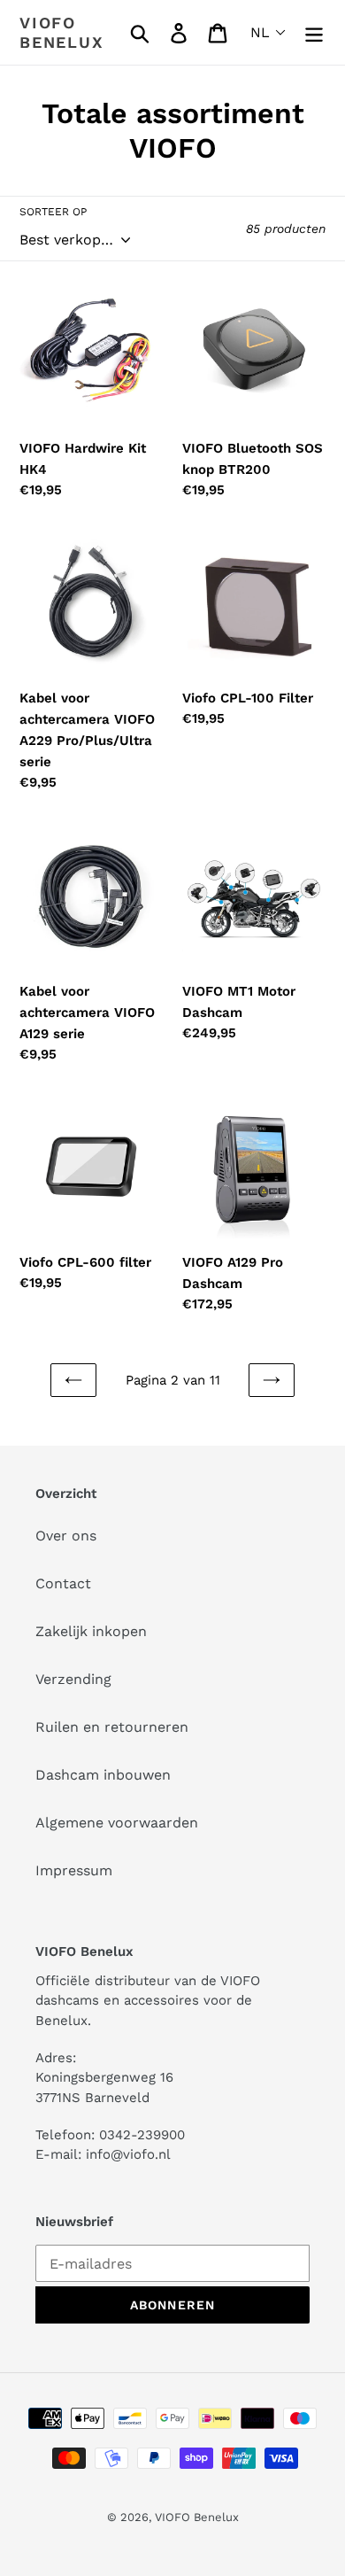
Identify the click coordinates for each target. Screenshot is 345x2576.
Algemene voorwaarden (117, 1823)
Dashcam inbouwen (103, 1775)
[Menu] (314, 32)
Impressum (74, 1870)
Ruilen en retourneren (112, 1727)
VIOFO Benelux (197, 2517)
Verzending (73, 1679)
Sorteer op (53, 212)
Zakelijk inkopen (91, 1631)
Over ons (66, 1536)
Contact (63, 1583)
